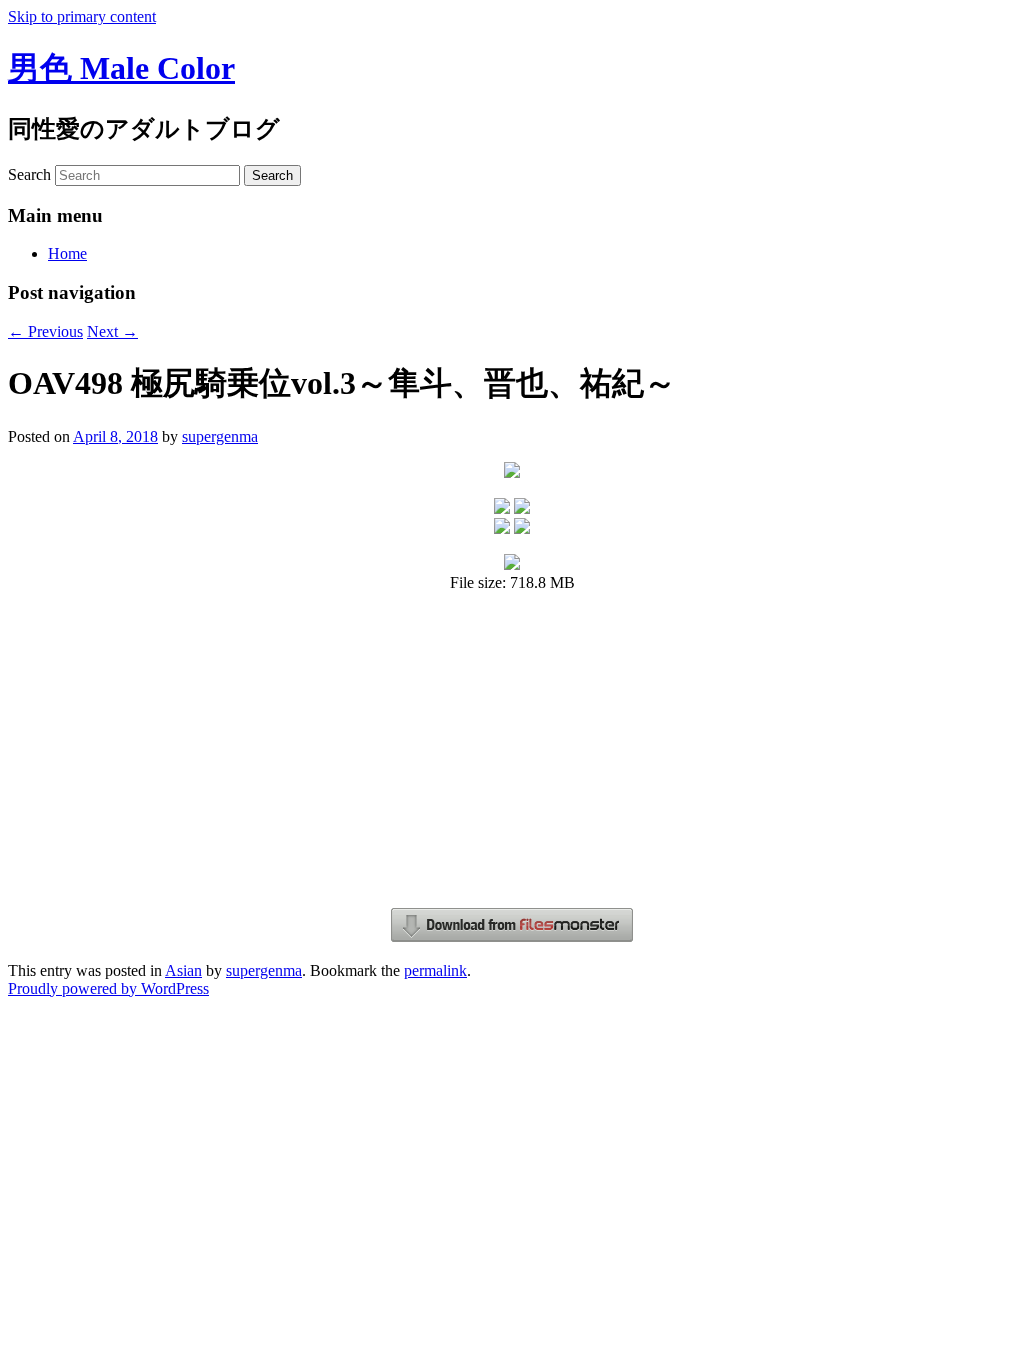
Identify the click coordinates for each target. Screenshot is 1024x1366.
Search (29, 174)
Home (67, 253)
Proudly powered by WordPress (108, 988)
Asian (183, 970)
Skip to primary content (82, 16)
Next (112, 331)
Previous (45, 331)
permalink (435, 970)
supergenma (220, 436)
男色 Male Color (121, 68)
